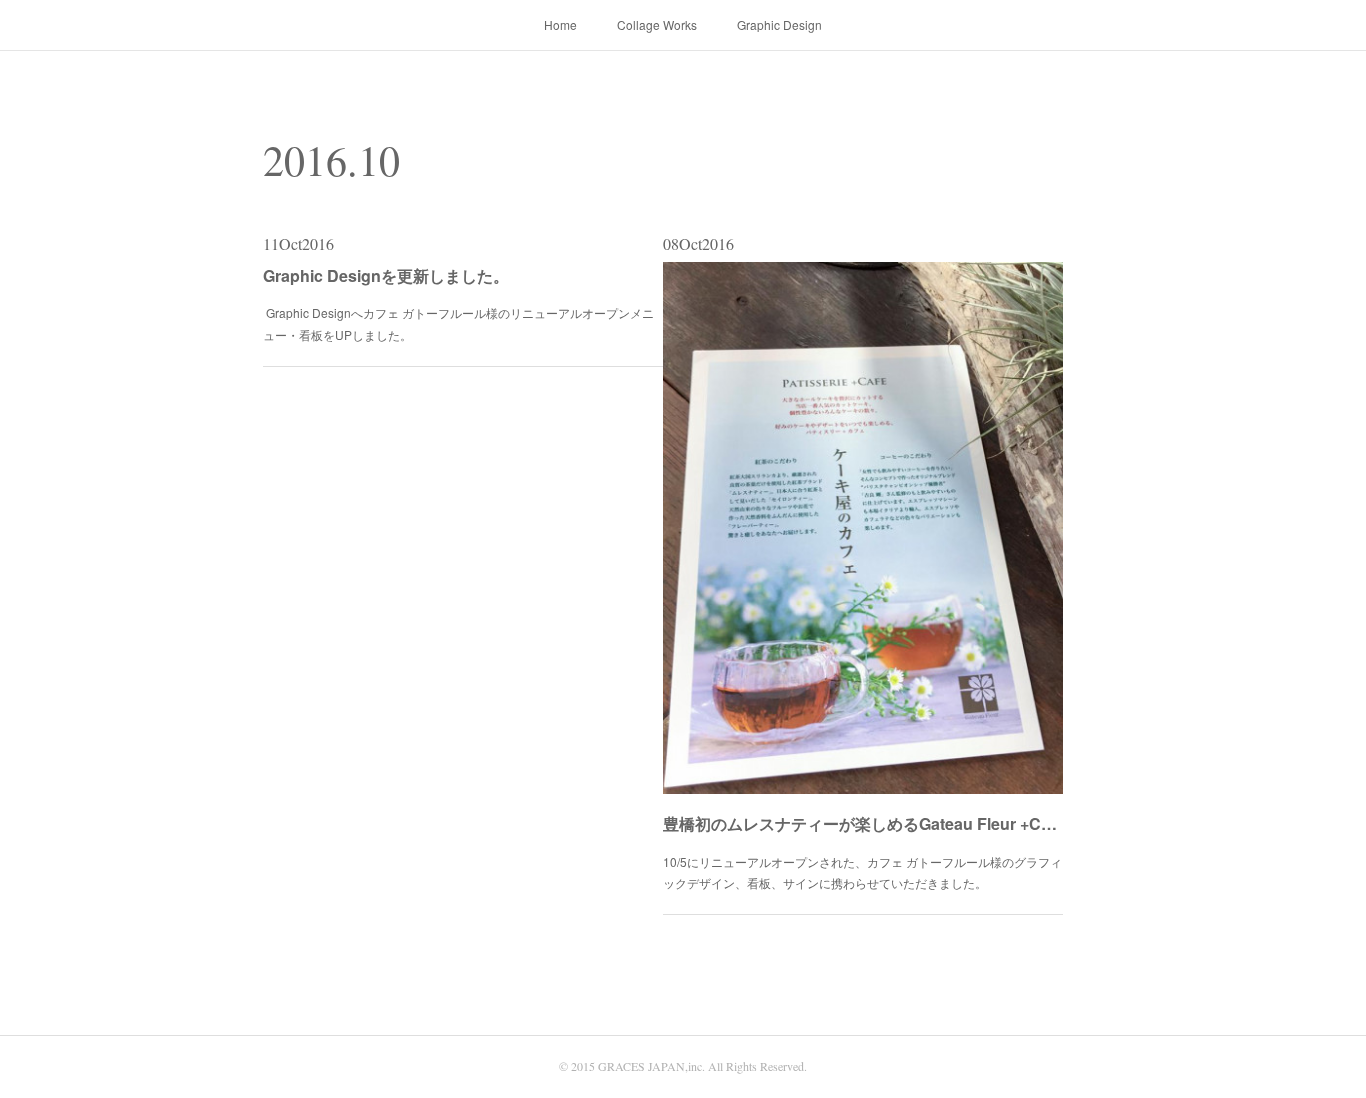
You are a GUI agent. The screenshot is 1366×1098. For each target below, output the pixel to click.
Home (560, 24)
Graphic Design (779, 24)
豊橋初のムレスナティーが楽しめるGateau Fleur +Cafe (863, 823)
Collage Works (657, 24)
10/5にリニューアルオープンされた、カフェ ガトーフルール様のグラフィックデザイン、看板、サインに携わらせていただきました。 (862, 872)
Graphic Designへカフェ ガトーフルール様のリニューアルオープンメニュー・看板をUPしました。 (458, 323)
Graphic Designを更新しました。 (386, 275)
